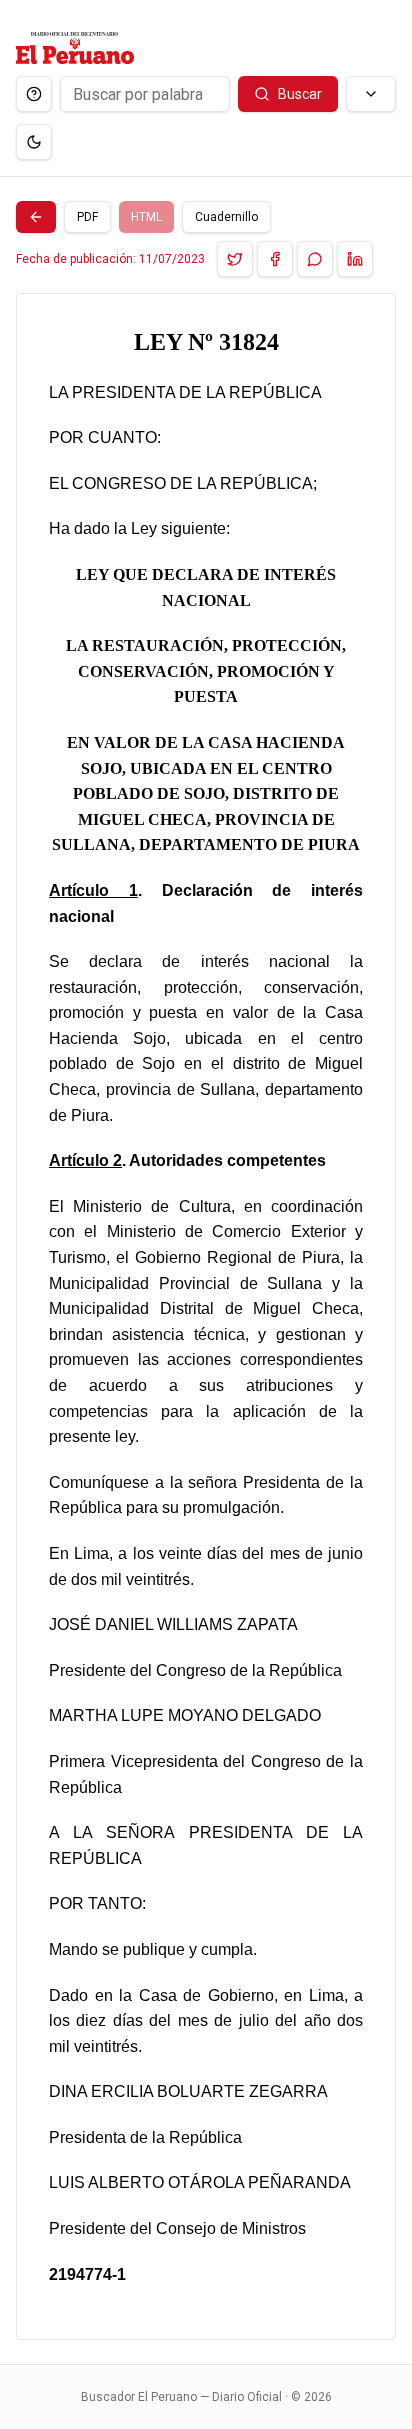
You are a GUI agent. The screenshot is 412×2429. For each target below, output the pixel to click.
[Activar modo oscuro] (34, 142)
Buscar (300, 94)
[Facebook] (275, 259)
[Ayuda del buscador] (34, 94)
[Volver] (36, 217)
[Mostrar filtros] (371, 94)
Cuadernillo (226, 217)
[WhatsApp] (315, 259)
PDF (87, 217)
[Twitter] (235, 259)
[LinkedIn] (355, 259)
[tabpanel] (206, 1316)
